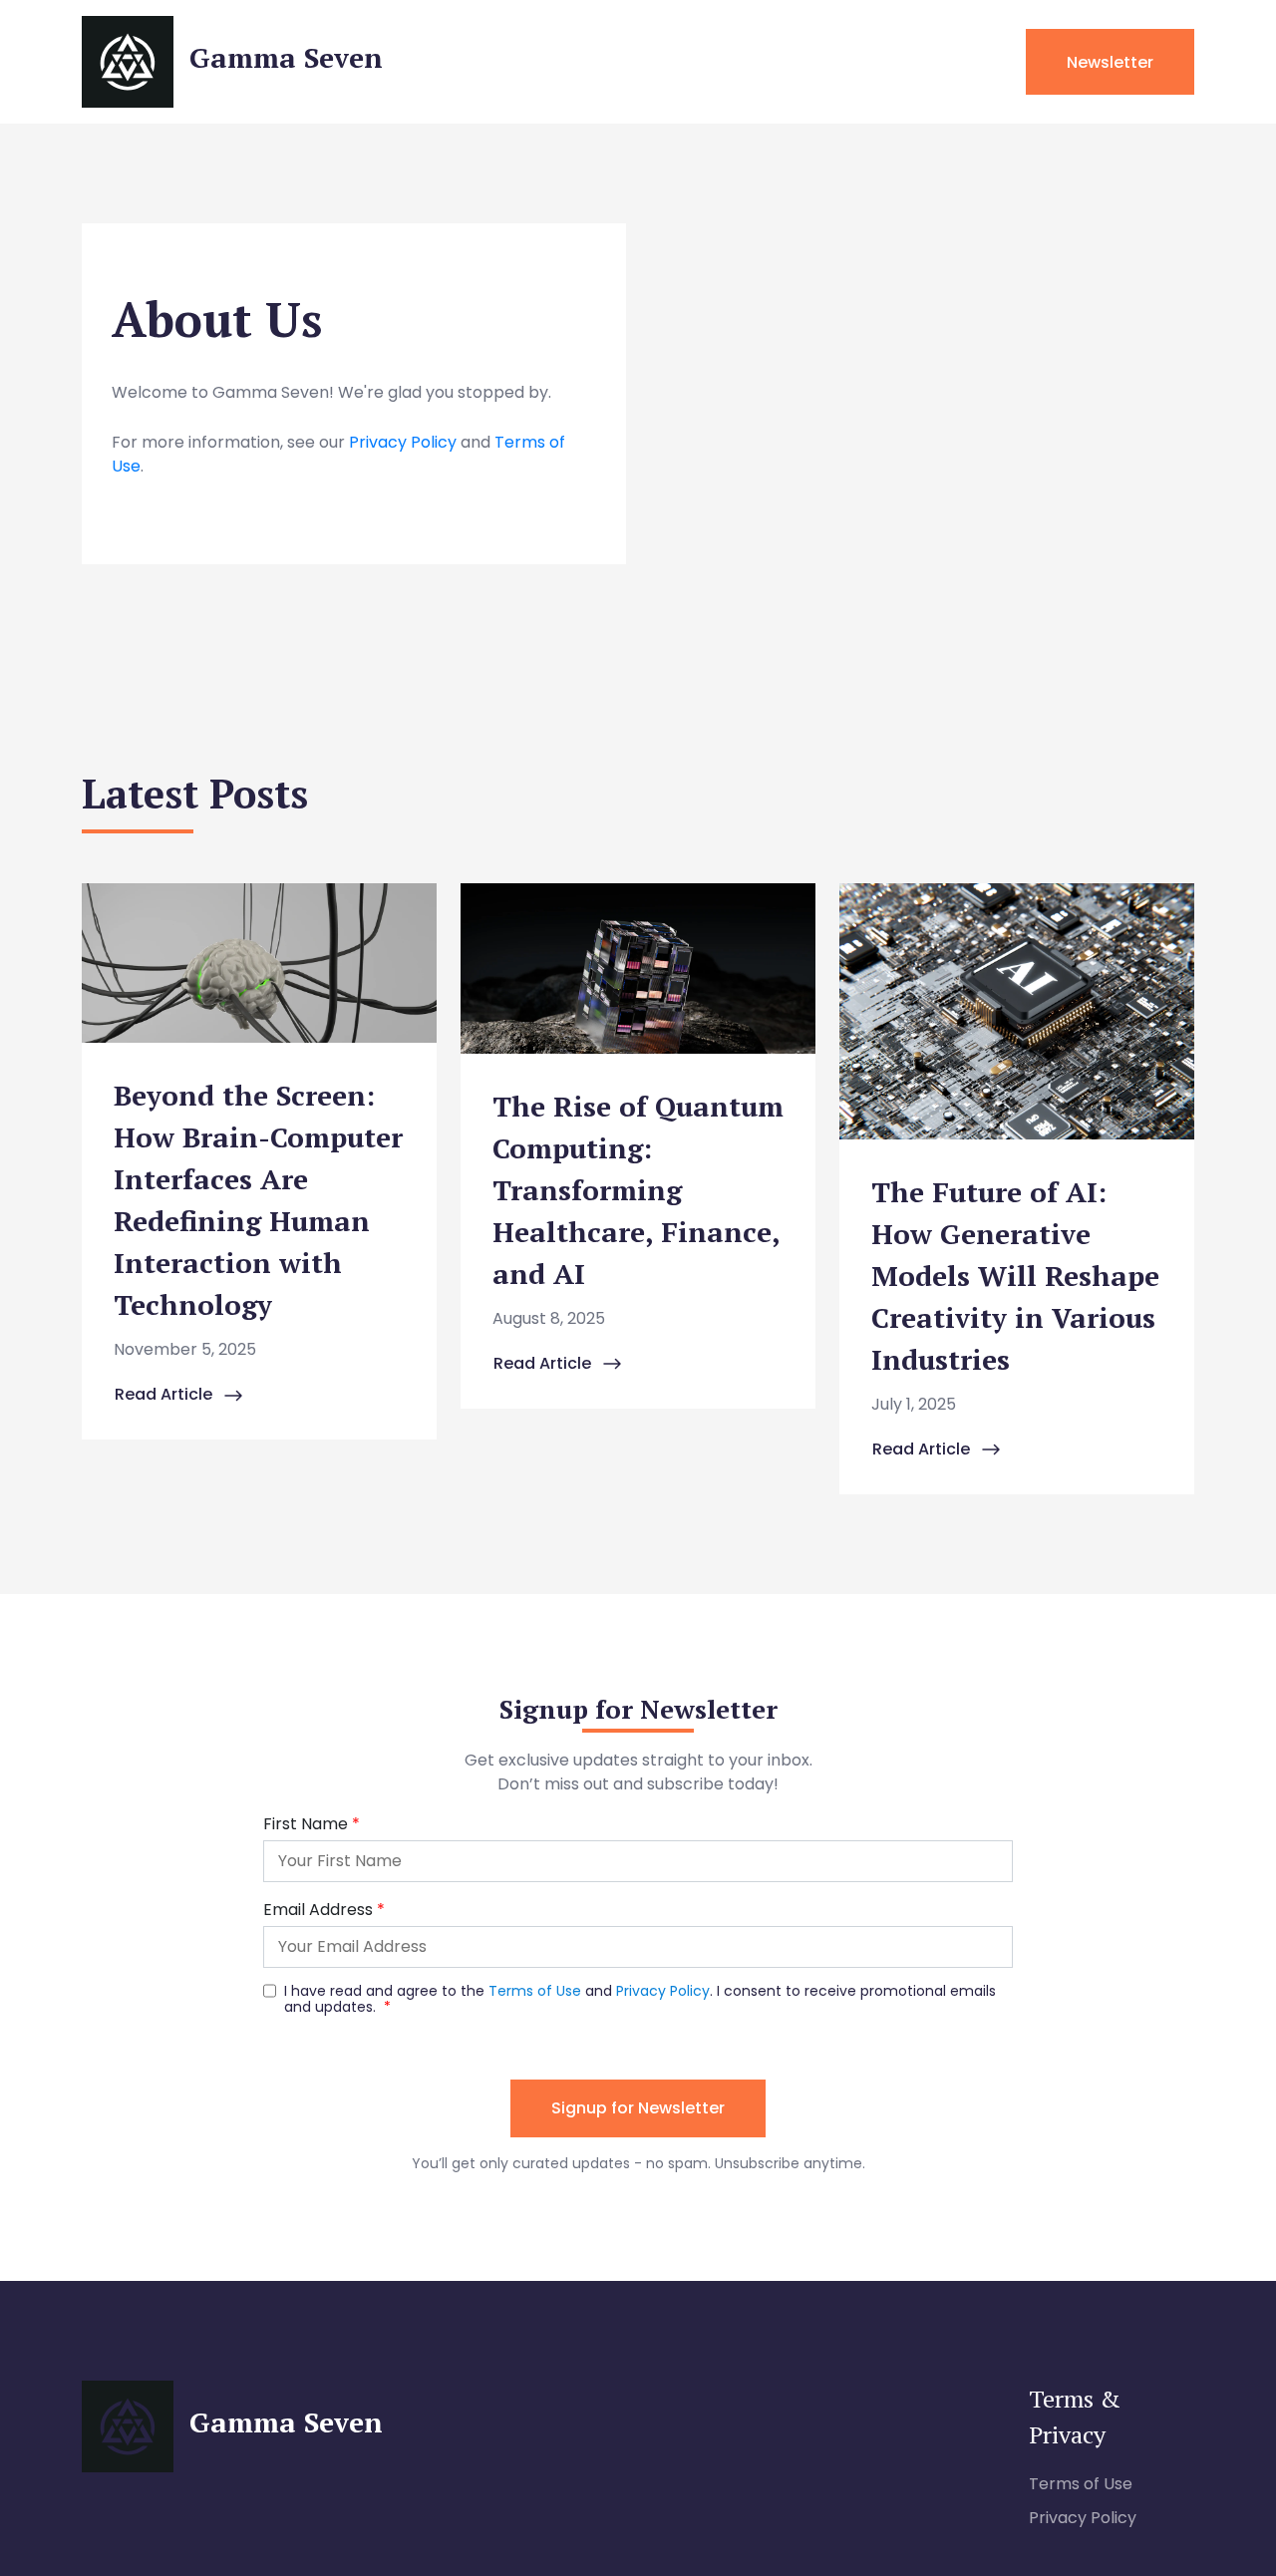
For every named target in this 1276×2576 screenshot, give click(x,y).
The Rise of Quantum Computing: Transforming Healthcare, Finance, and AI (638, 1190)
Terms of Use (1081, 2484)
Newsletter (1110, 62)
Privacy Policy (403, 442)
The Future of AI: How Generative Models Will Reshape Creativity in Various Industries (1015, 1276)
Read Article (165, 1394)
